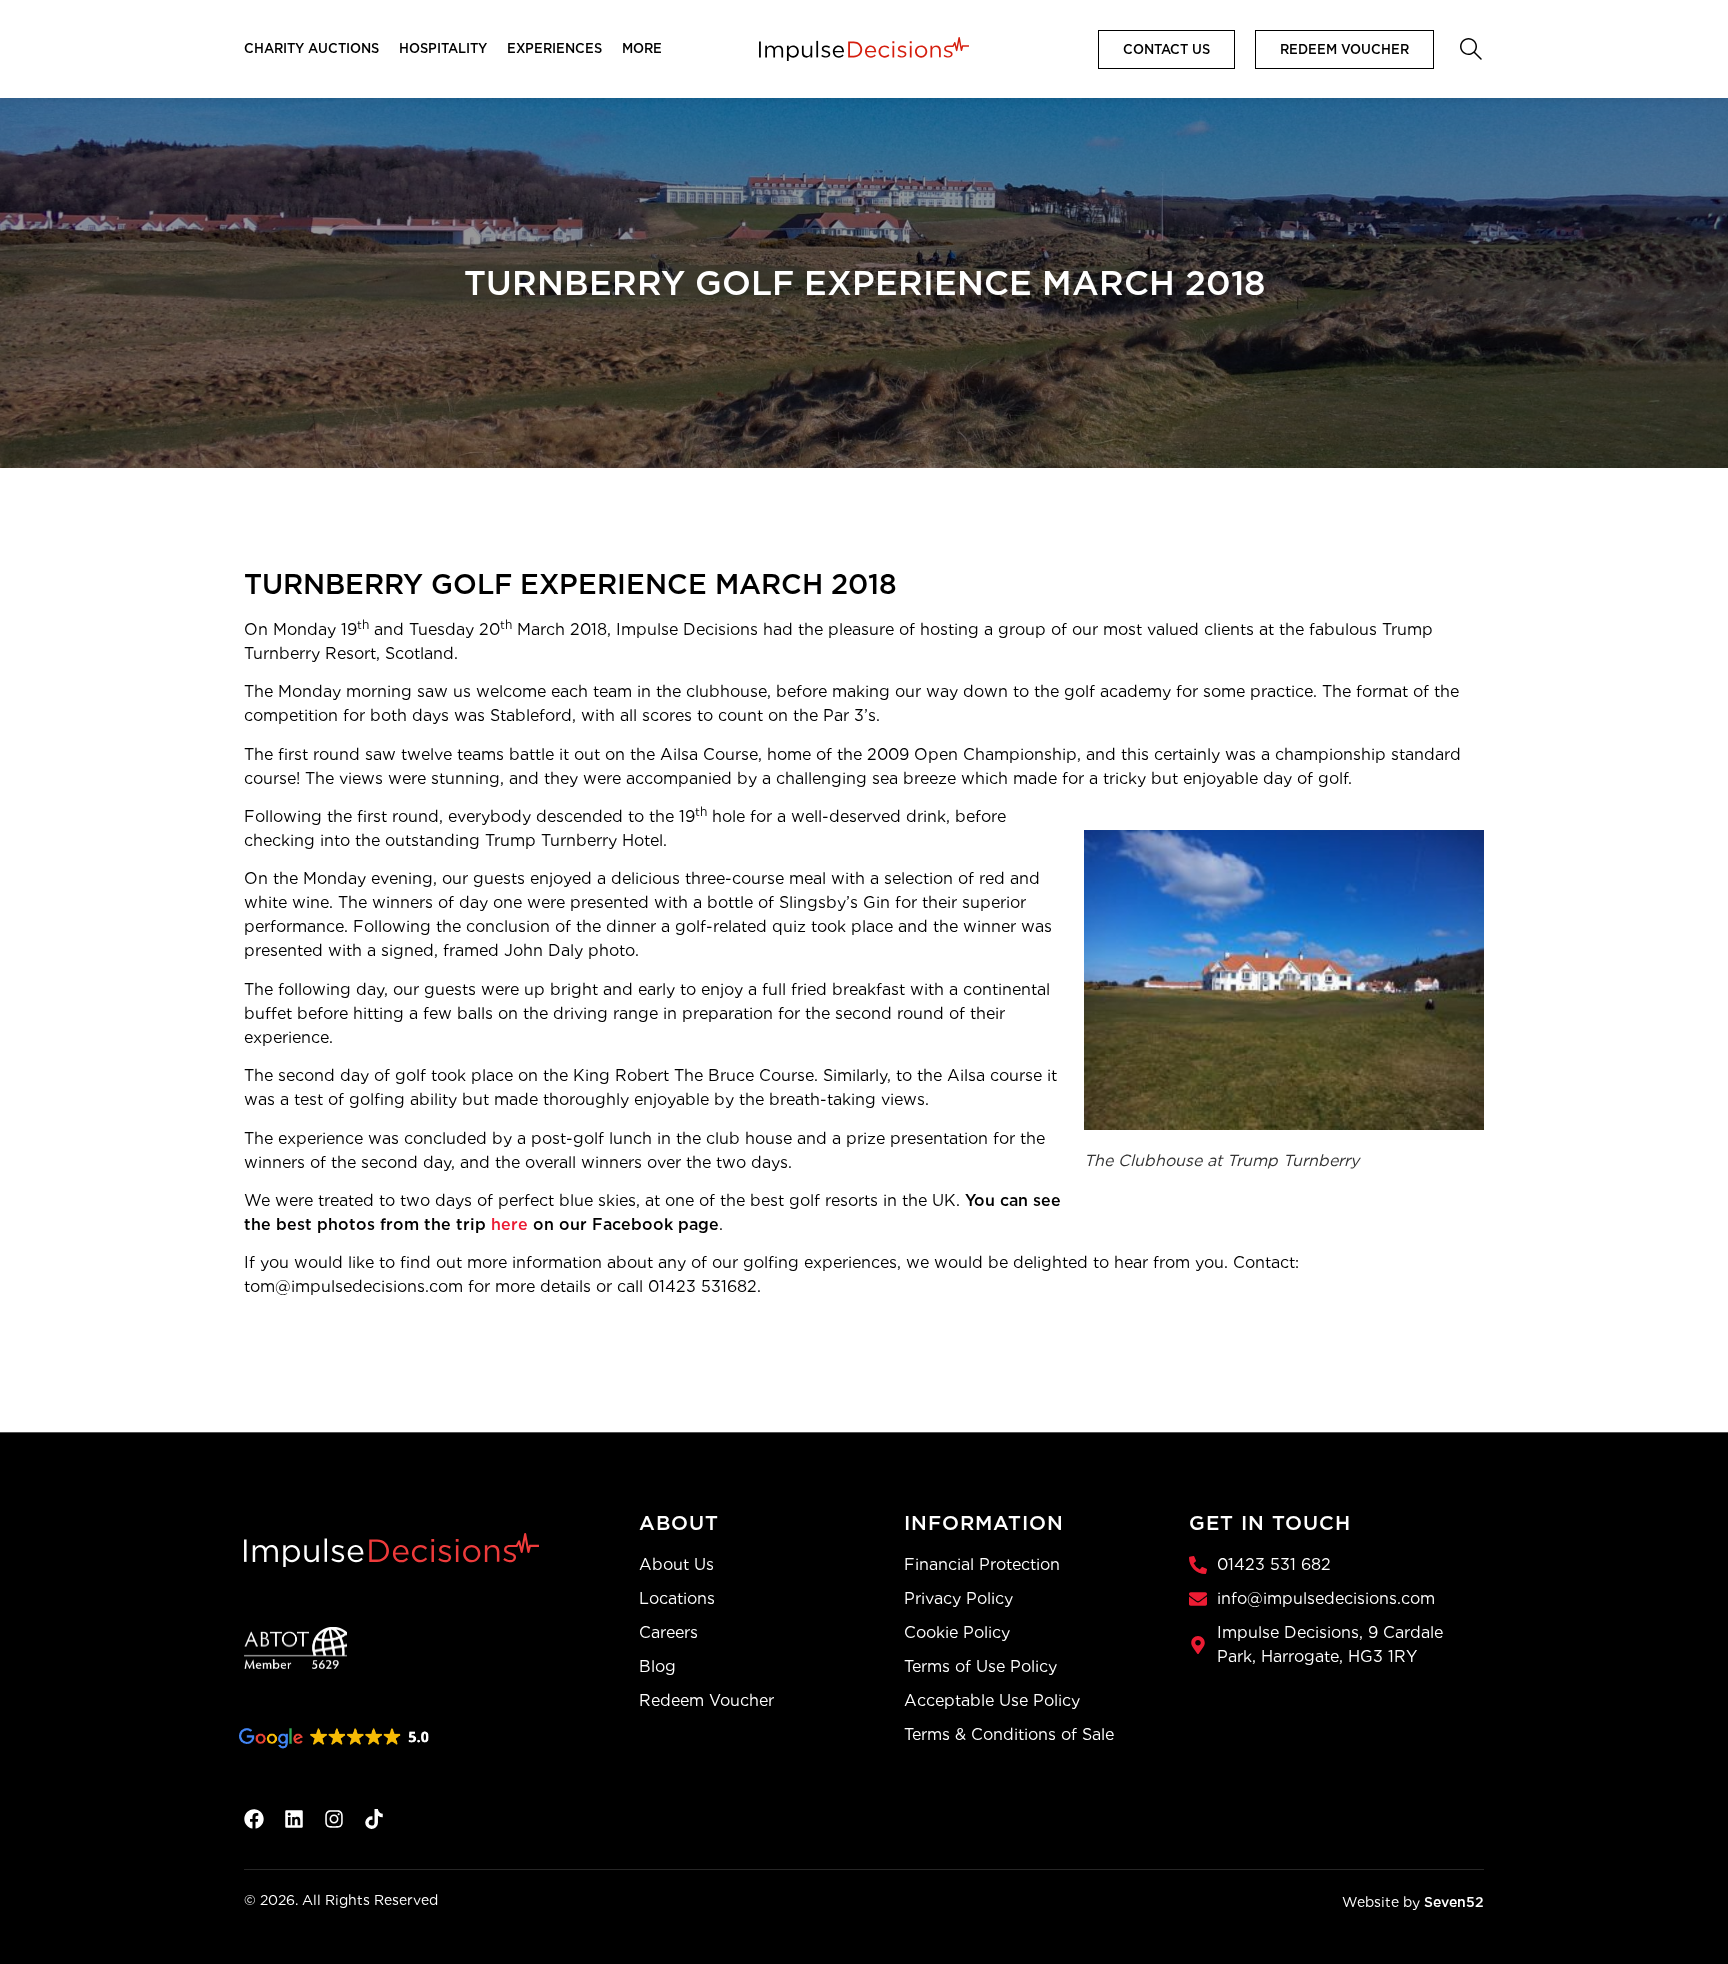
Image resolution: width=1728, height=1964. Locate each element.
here (509, 1224)
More (642, 48)
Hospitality (443, 48)
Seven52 (1454, 1902)
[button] (1469, 47)
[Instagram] (334, 1819)
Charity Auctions (311, 48)
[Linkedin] (294, 1819)
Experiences (554, 48)
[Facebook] (254, 1819)
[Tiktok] (374, 1819)
